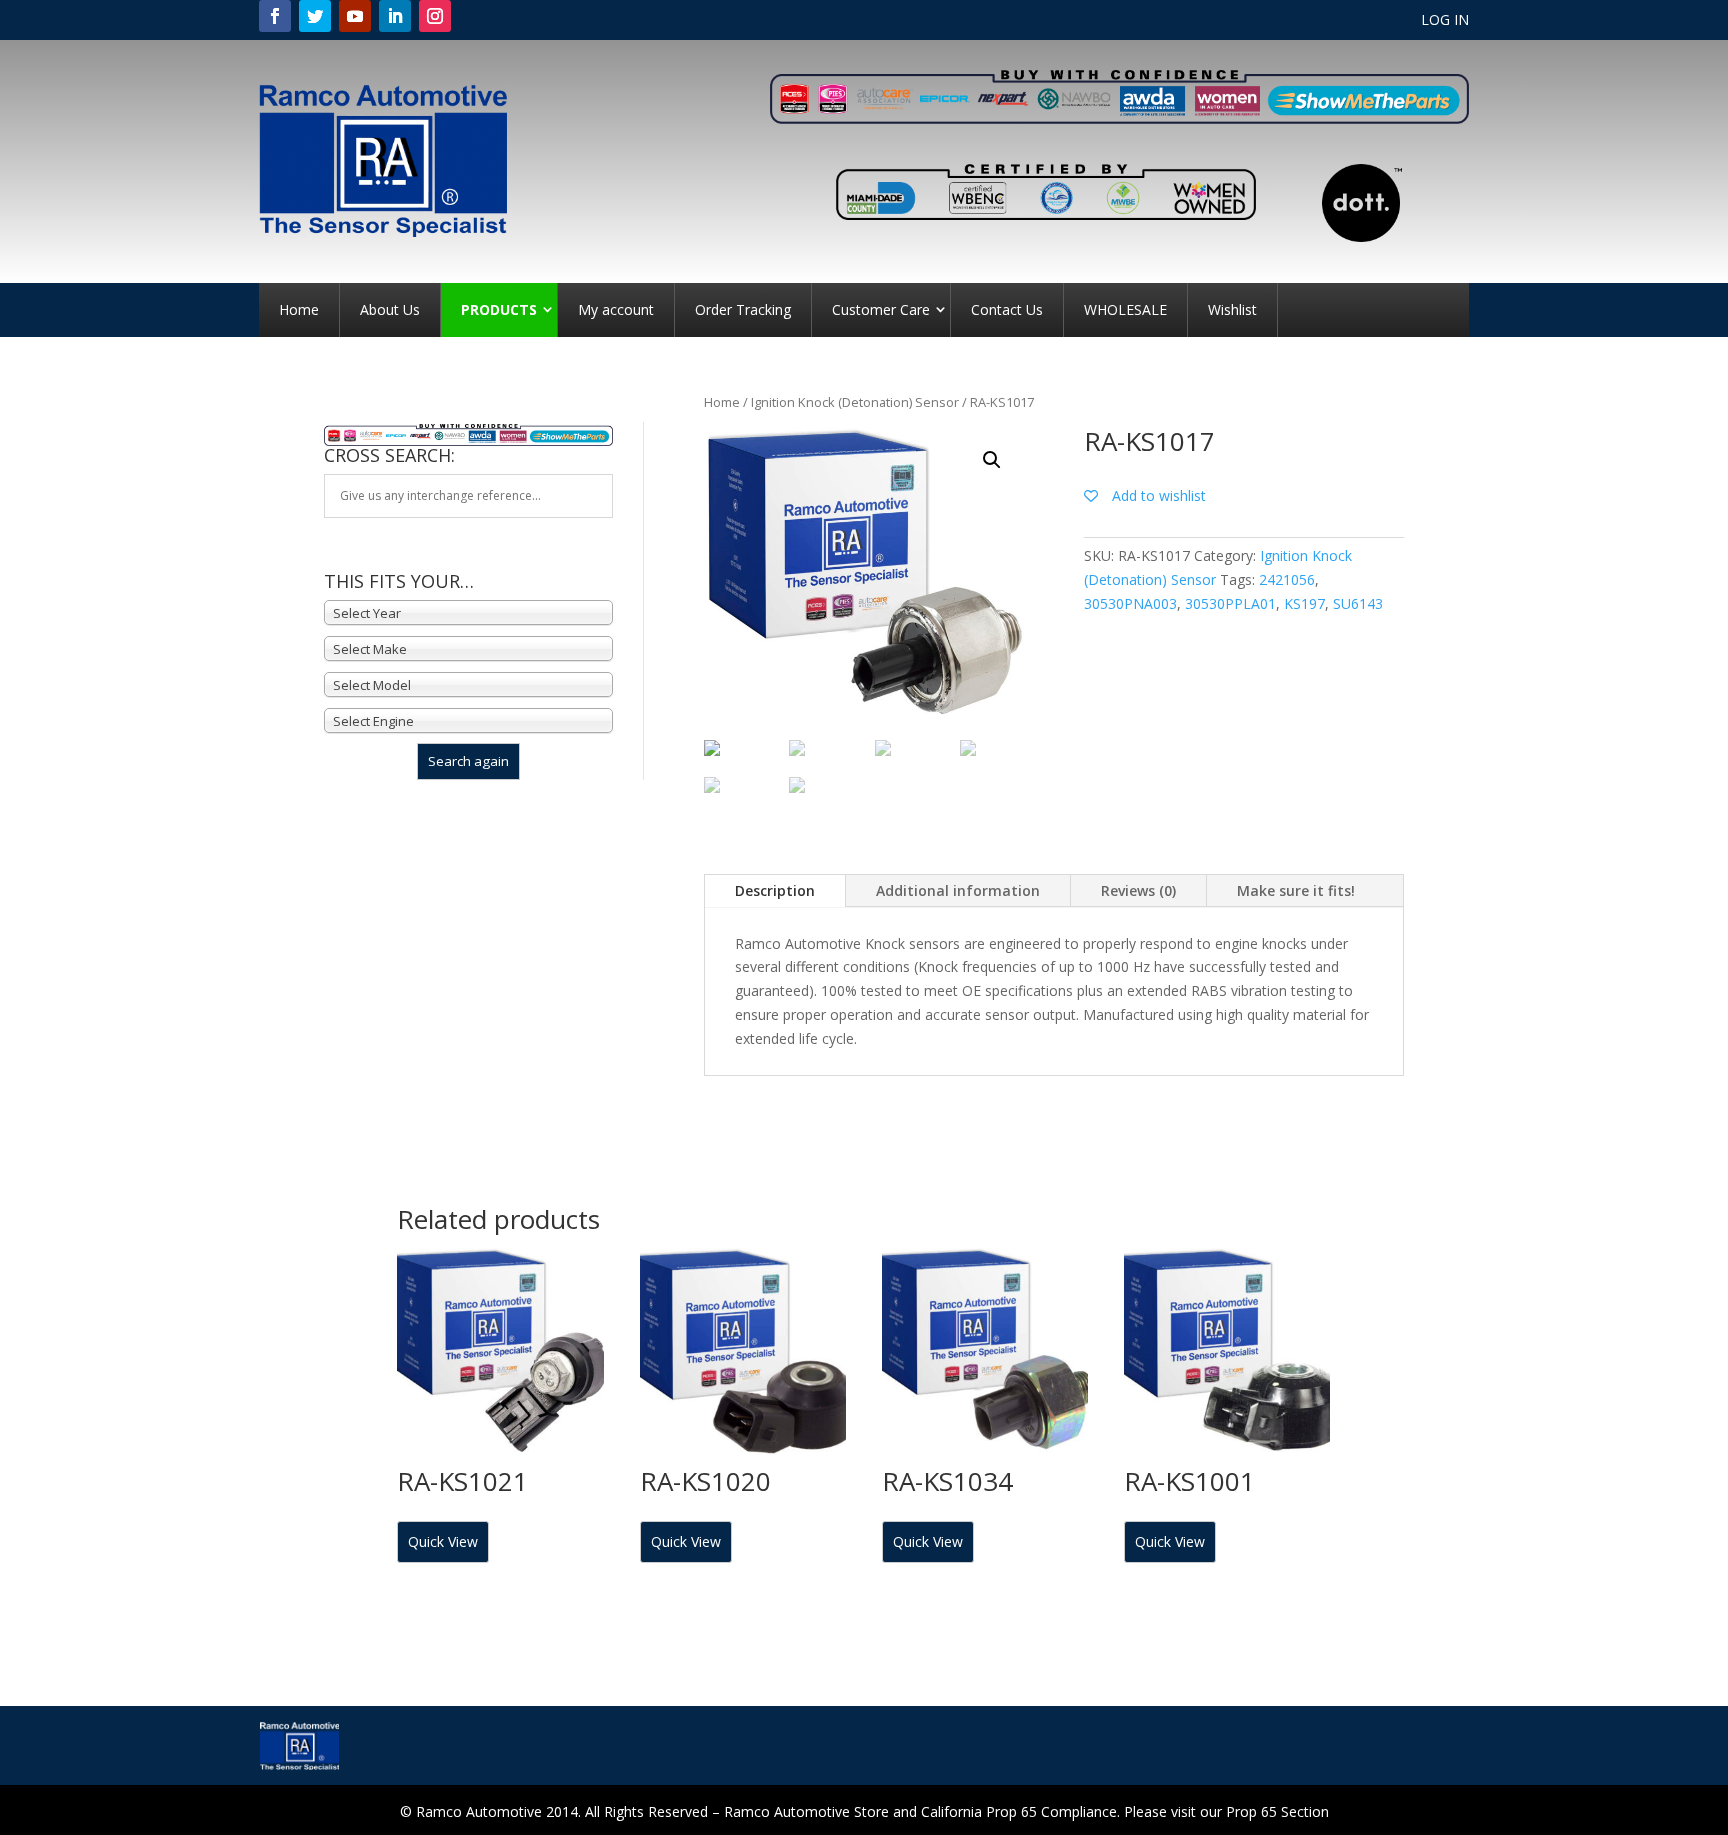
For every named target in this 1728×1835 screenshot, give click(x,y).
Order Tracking (743, 309)
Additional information (958, 890)
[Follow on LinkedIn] (395, 16)
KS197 (1304, 603)
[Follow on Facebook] (275, 16)
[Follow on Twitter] (315, 16)
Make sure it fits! (1296, 890)
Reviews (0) (1138, 890)
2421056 (1287, 579)
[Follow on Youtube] (355, 16)
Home (299, 309)
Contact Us (1007, 309)
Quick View (443, 1541)
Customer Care (881, 309)
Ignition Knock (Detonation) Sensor (855, 402)
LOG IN (1445, 21)
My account (616, 309)
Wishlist (1232, 309)
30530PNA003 (1130, 603)
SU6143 (1358, 603)
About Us (390, 309)
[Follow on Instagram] (435, 16)
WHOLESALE (1125, 309)
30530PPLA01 (1230, 603)
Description (775, 890)
